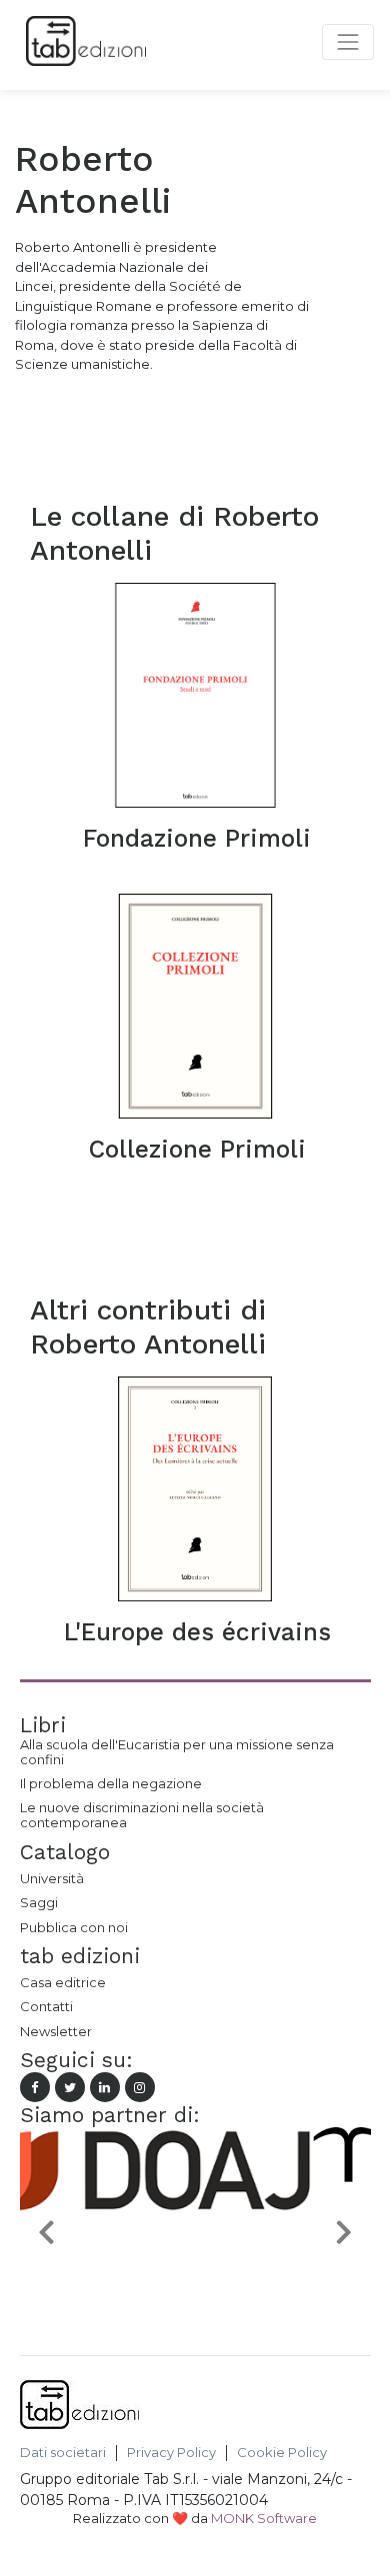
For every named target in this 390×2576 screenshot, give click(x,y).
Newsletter (56, 2031)
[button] (46, 2231)
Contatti (46, 2006)
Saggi (39, 1902)
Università (52, 1878)
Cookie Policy (282, 2453)
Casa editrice (63, 1982)
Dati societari (63, 2453)
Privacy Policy (171, 2453)
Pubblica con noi (74, 1927)
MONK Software (264, 2518)
